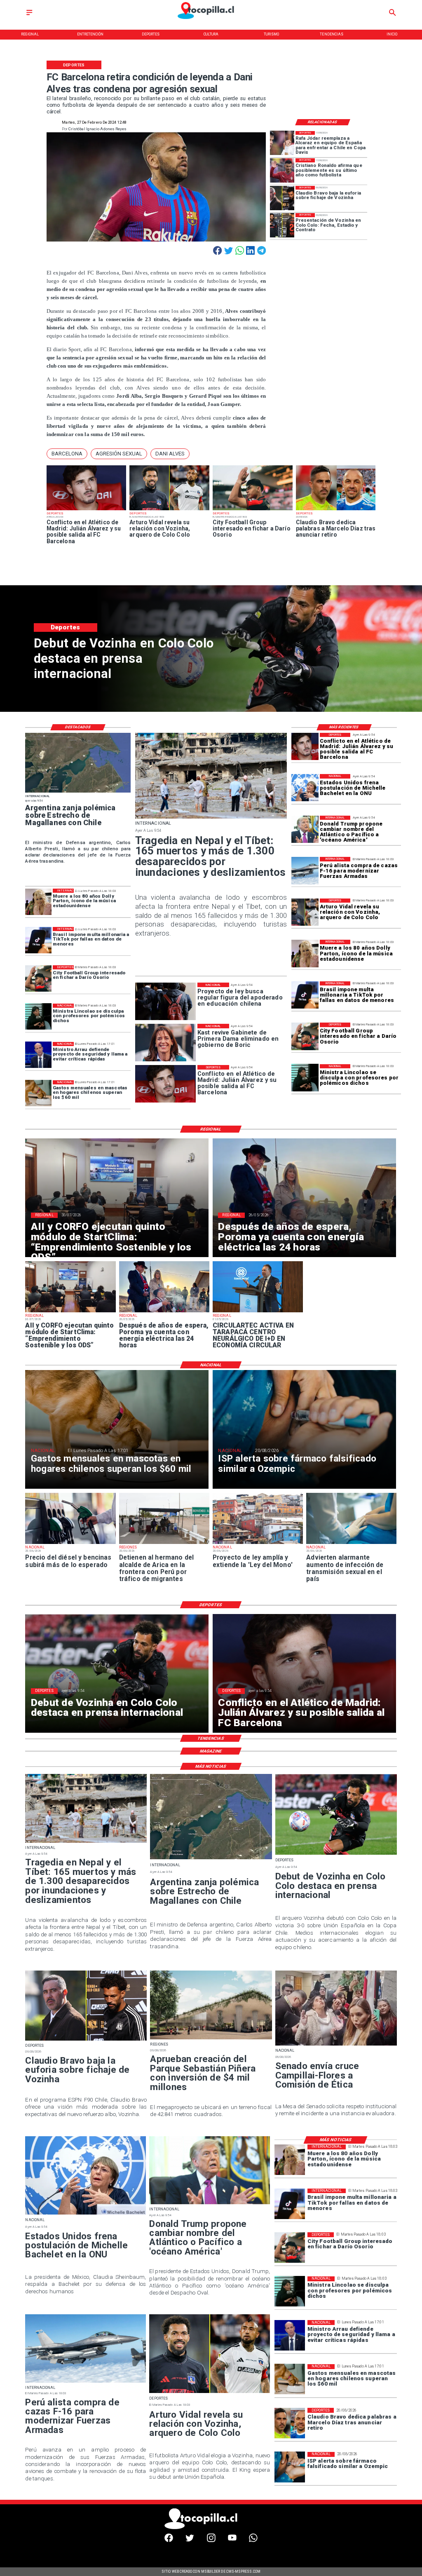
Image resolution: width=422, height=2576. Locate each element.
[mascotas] (38, 1093)
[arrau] (38, 1055)
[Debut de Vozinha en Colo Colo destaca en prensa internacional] (336, 1854)
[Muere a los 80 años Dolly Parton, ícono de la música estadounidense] (305, 953)
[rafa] (282, 143)
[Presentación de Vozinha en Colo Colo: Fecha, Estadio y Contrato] (282, 225)
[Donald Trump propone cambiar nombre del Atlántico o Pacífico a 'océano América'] (305, 829)
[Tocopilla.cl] (29, 15)
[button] (67, 454)
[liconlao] (305, 1078)
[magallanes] (78, 792)
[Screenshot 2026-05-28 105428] (164, 1312)
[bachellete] (305, 788)
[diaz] (336, 510)
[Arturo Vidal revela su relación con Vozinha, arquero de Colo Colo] (169, 510)
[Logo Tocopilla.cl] (211, 20)
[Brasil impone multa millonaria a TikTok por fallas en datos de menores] (305, 995)
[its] (351, 1544)
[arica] (164, 1544)
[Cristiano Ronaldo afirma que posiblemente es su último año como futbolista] (282, 170)
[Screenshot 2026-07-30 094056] (70, 1312)
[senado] (336, 2045)
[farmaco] (290, 2467)
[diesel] (70, 1544)
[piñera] (211, 2039)
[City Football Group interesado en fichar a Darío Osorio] (253, 510)
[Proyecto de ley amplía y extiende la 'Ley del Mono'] (258, 1544)
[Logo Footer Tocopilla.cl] (209, 2528)
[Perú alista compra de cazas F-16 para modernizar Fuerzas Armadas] (305, 870)
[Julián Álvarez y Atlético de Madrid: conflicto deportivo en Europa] (87, 510)
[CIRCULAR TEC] (258, 1312)
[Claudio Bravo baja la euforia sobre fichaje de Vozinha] (282, 198)
